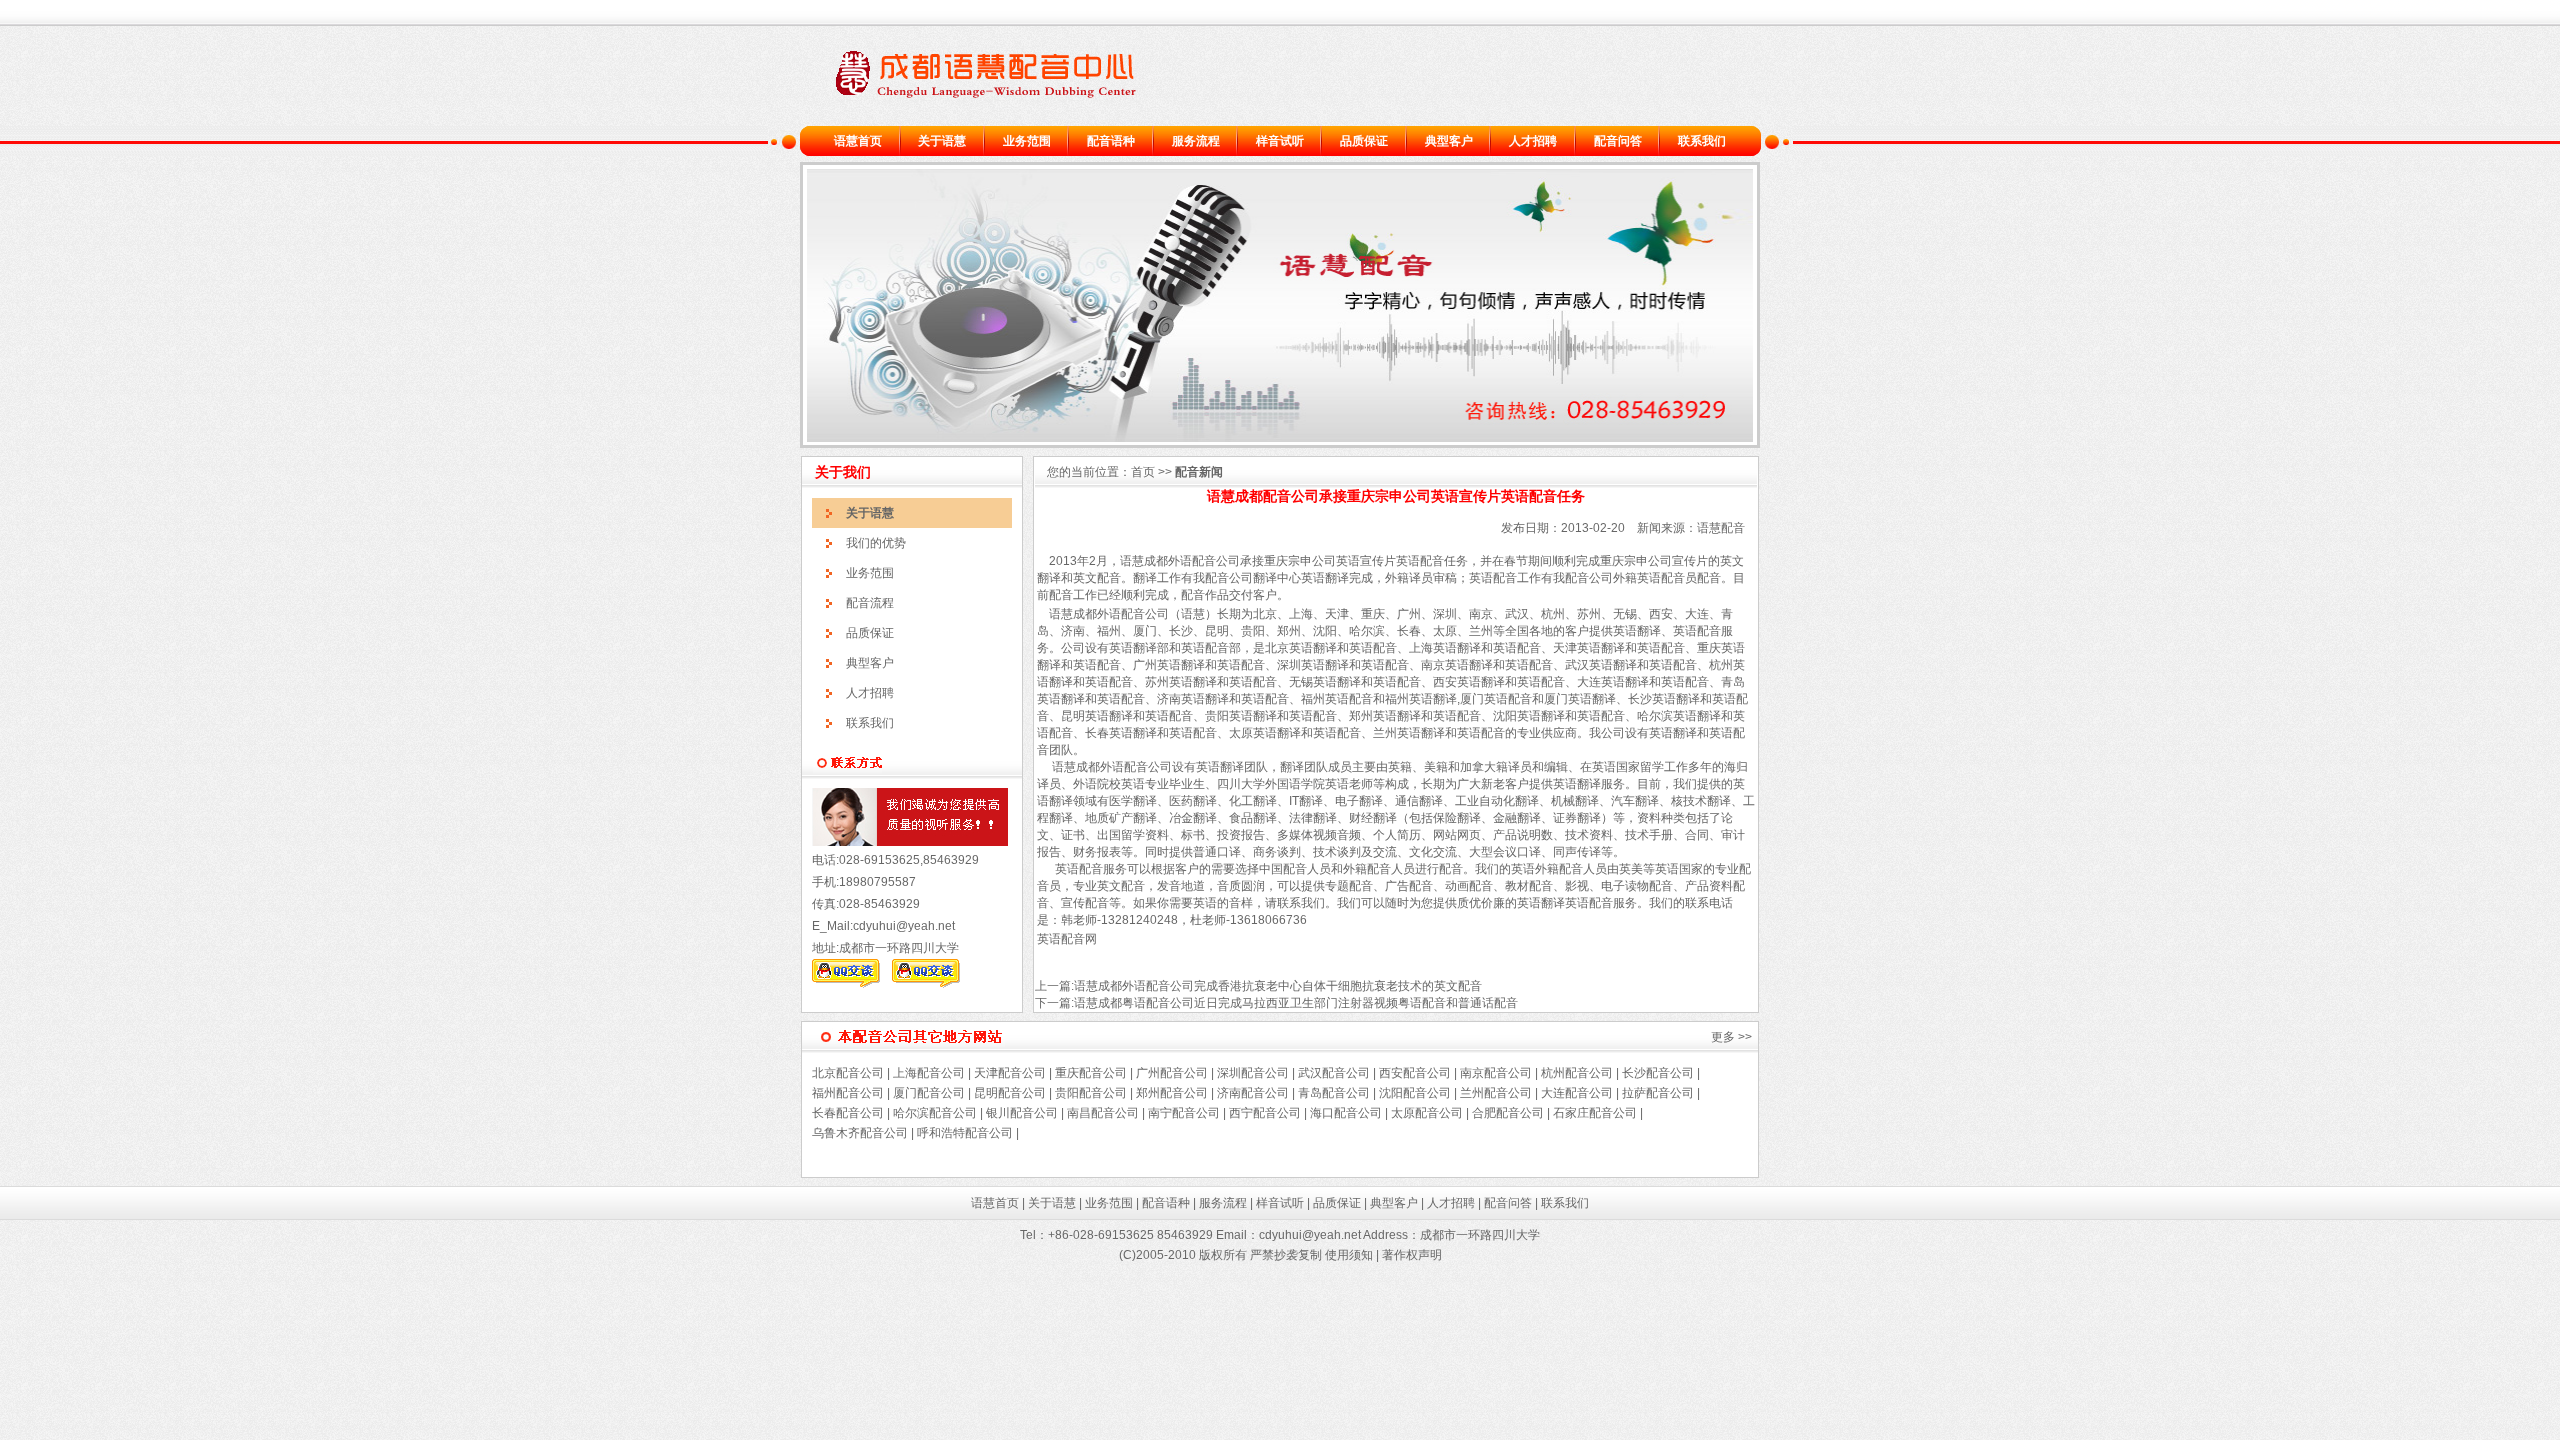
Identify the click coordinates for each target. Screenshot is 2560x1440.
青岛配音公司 (1334, 1093)
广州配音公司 (1170, 1073)
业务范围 (1027, 141)
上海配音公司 (929, 1073)
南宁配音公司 (1184, 1113)
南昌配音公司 (1101, 1113)
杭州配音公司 (1577, 1073)
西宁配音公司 (1265, 1113)
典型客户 (1449, 141)
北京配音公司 (848, 1073)
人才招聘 (1533, 141)
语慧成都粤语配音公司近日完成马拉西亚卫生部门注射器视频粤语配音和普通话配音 (1296, 1003)
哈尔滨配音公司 (935, 1113)
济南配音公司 (1253, 1093)
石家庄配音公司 (1595, 1113)
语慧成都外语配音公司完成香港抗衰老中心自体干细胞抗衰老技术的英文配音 (1278, 986)
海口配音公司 (1346, 1113)
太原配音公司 (1427, 1113)
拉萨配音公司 (1658, 1093)
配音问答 (1618, 141)
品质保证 (1364, 141)
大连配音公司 (1577, 1093)
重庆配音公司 (1091, 1073)
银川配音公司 (1022, 1113)
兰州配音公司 (1496, 1093)
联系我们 (1702, 141)
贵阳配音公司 (1091, 1093)
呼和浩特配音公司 (965, 1133)
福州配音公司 (848, 1093)
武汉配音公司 (1334, 1073)
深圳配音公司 (1253, 1073)
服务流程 (1196, 141)
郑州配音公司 (1172, 1093)
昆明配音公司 (1010, 1093)
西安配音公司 (1415, 1073)
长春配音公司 (848, 1113)
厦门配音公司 (929, 1093)
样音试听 (1280, 141)
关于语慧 (942, 141)
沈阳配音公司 (1415, 1093)
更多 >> (1731, 1037)
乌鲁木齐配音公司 (860, 1133)
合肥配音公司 (1508, 1113)
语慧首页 (858, 141)
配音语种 (1111, 141)
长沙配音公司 (1658, 1073)
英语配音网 (1067, 939)
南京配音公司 (1496, 1073)
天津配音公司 (1010, 1073)
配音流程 (870, 603)
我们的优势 (876, 543)
